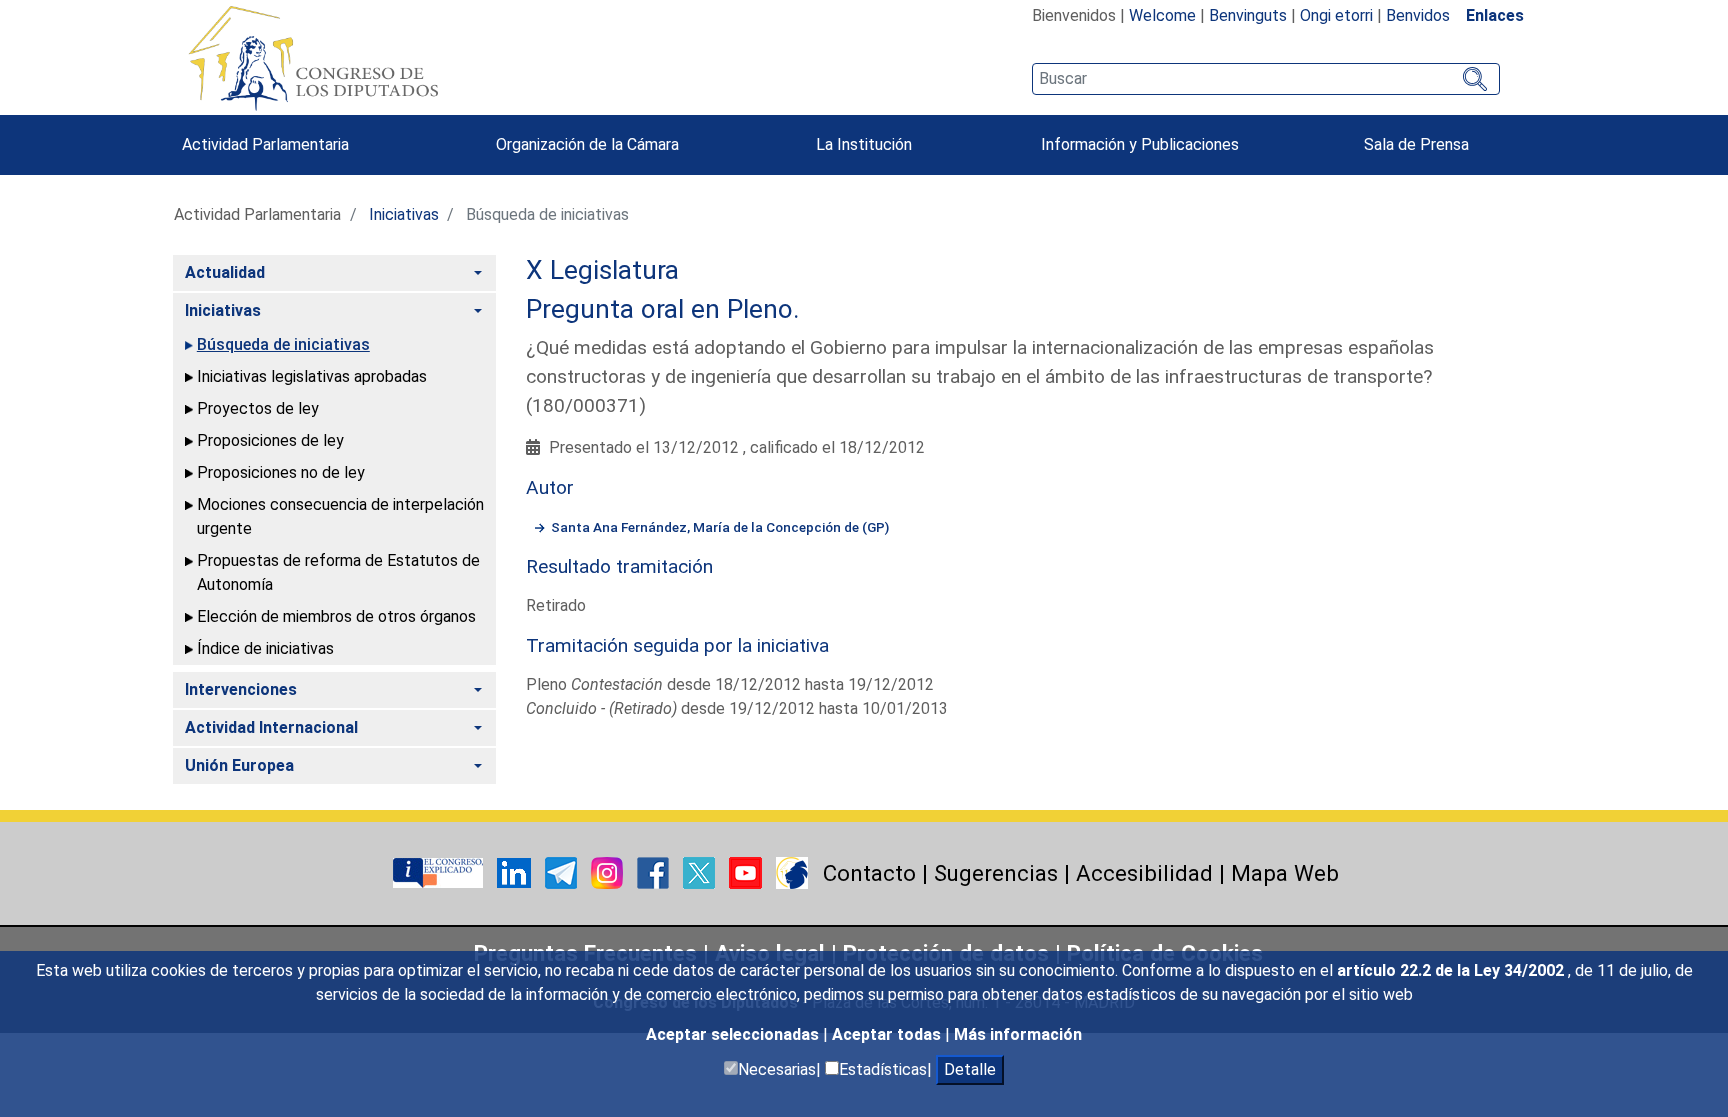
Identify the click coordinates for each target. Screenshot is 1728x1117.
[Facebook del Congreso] (655, 871)
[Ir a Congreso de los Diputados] (313, 58)
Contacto (869, 873)
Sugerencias (996, 873)
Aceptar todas (888, 1034)
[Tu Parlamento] (440, 871)
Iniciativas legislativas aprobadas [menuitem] (312, 376)
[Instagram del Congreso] (609, 871)
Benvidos (1418, 15)
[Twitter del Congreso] (701, 871)
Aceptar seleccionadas (734, 1034)
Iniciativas (404, 214)
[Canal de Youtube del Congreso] (747, 871)
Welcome (1162, 15)
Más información (1018, 1034)
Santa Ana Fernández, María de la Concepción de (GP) (720, 527)
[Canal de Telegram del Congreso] (563, 871)
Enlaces (1495, 15)
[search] (1265, 79)
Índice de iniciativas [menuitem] (265, 648)
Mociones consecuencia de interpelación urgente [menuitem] (340, 516)
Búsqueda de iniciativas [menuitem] (283, 344)
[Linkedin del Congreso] (516, 871)
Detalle (970, 1069)
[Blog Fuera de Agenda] (792, 871)
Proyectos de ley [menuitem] (258, 408)
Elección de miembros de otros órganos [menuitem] (336, 616)
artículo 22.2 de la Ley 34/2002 (1452, 970)
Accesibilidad (1144, 873)
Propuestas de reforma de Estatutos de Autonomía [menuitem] (338, 572)
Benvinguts (1248, 15)
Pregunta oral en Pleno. (663, 309)
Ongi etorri (1336, 15)
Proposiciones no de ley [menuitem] (281, 472)
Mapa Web (1285, 873)
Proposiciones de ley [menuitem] (270, 440)
